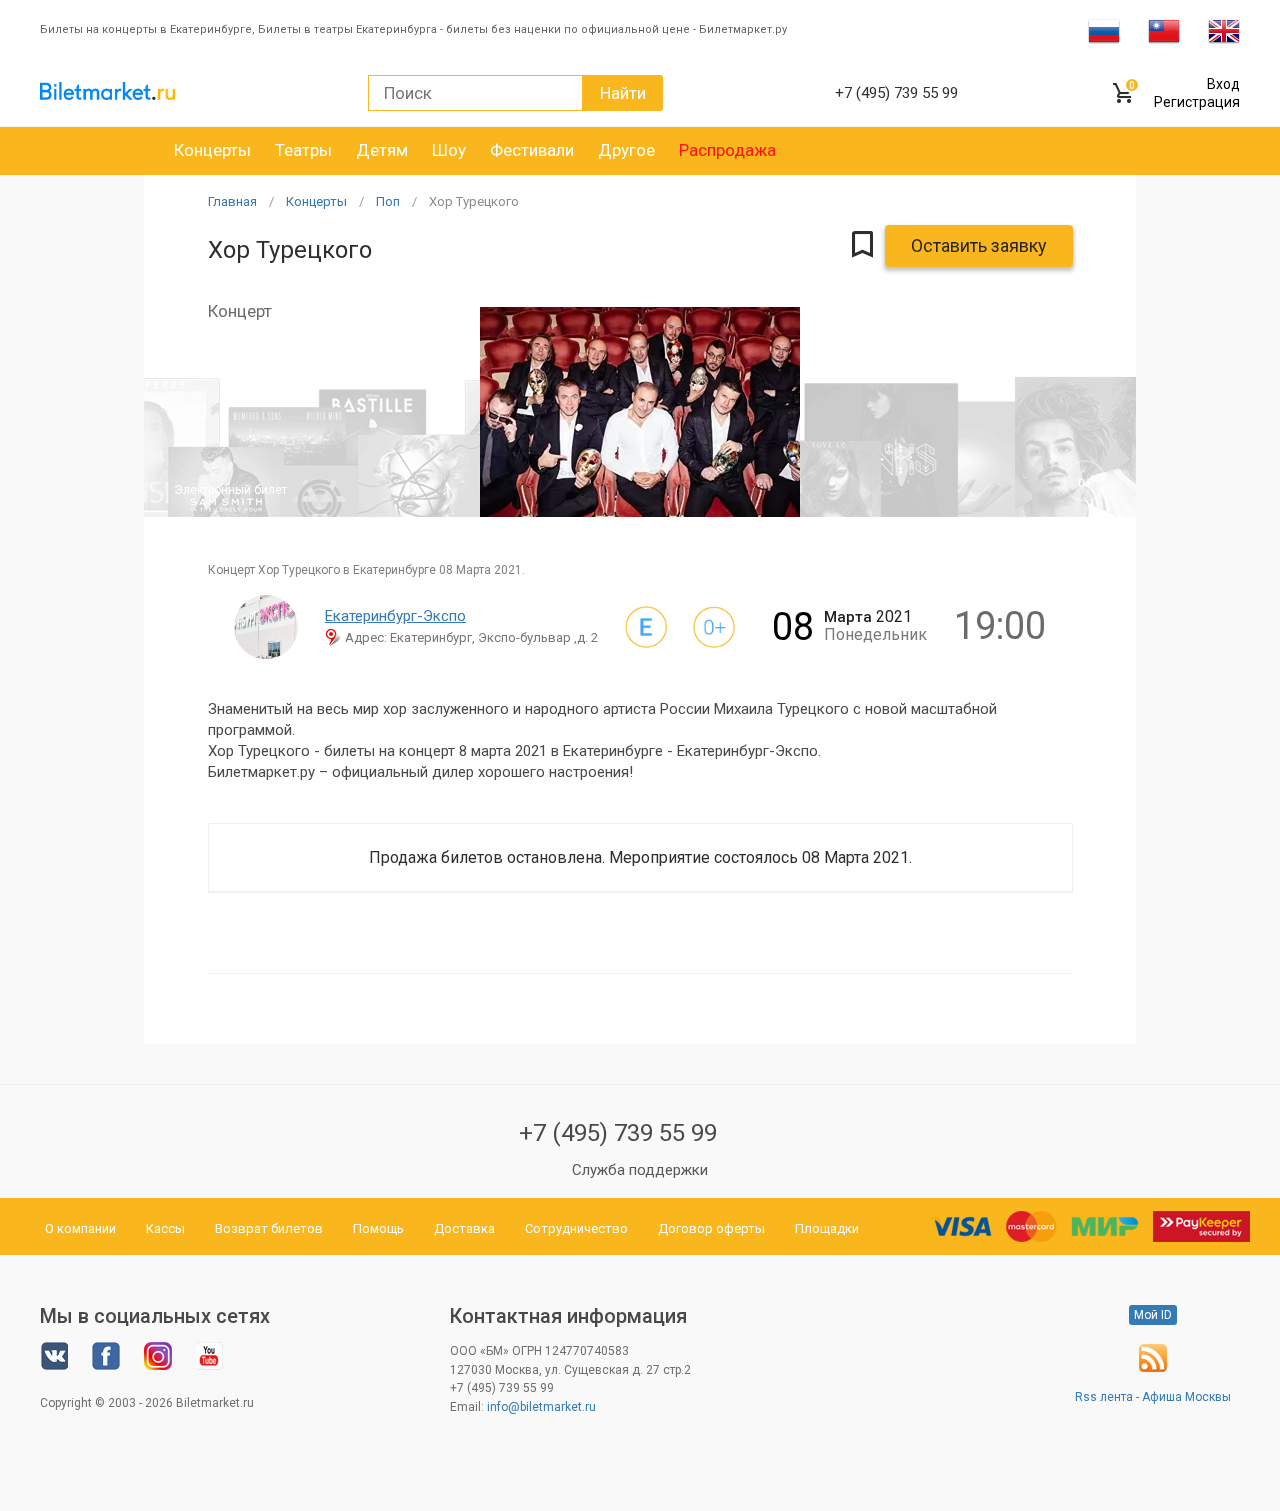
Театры (303, 150)
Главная (232, 201)
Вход (1223, 84)
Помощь (378, 1228)
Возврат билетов (269, 1228)
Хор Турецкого (474, 201)
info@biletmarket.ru (541, 1407)
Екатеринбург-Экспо (395, 616)
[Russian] (1104, 30)
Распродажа (727, 150)
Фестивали (532, 150)
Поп (388, 201)
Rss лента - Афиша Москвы (1153, 1397)
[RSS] (1153, 1368)
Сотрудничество (576, 1228)
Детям (382, 150)
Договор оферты (711, 1228)
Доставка (464, 1228)
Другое (626, 150)
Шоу (449, 150)
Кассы (165, 1228)
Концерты (212, 150)
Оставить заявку (979, 245)
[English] (1224, 30)
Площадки (827, 1228)
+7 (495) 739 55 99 (618, 1133)
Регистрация (1197, 102)
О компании (80, 1228)
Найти (623, 93)
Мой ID (1153, 1315)
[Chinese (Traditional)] (1164, 30)
